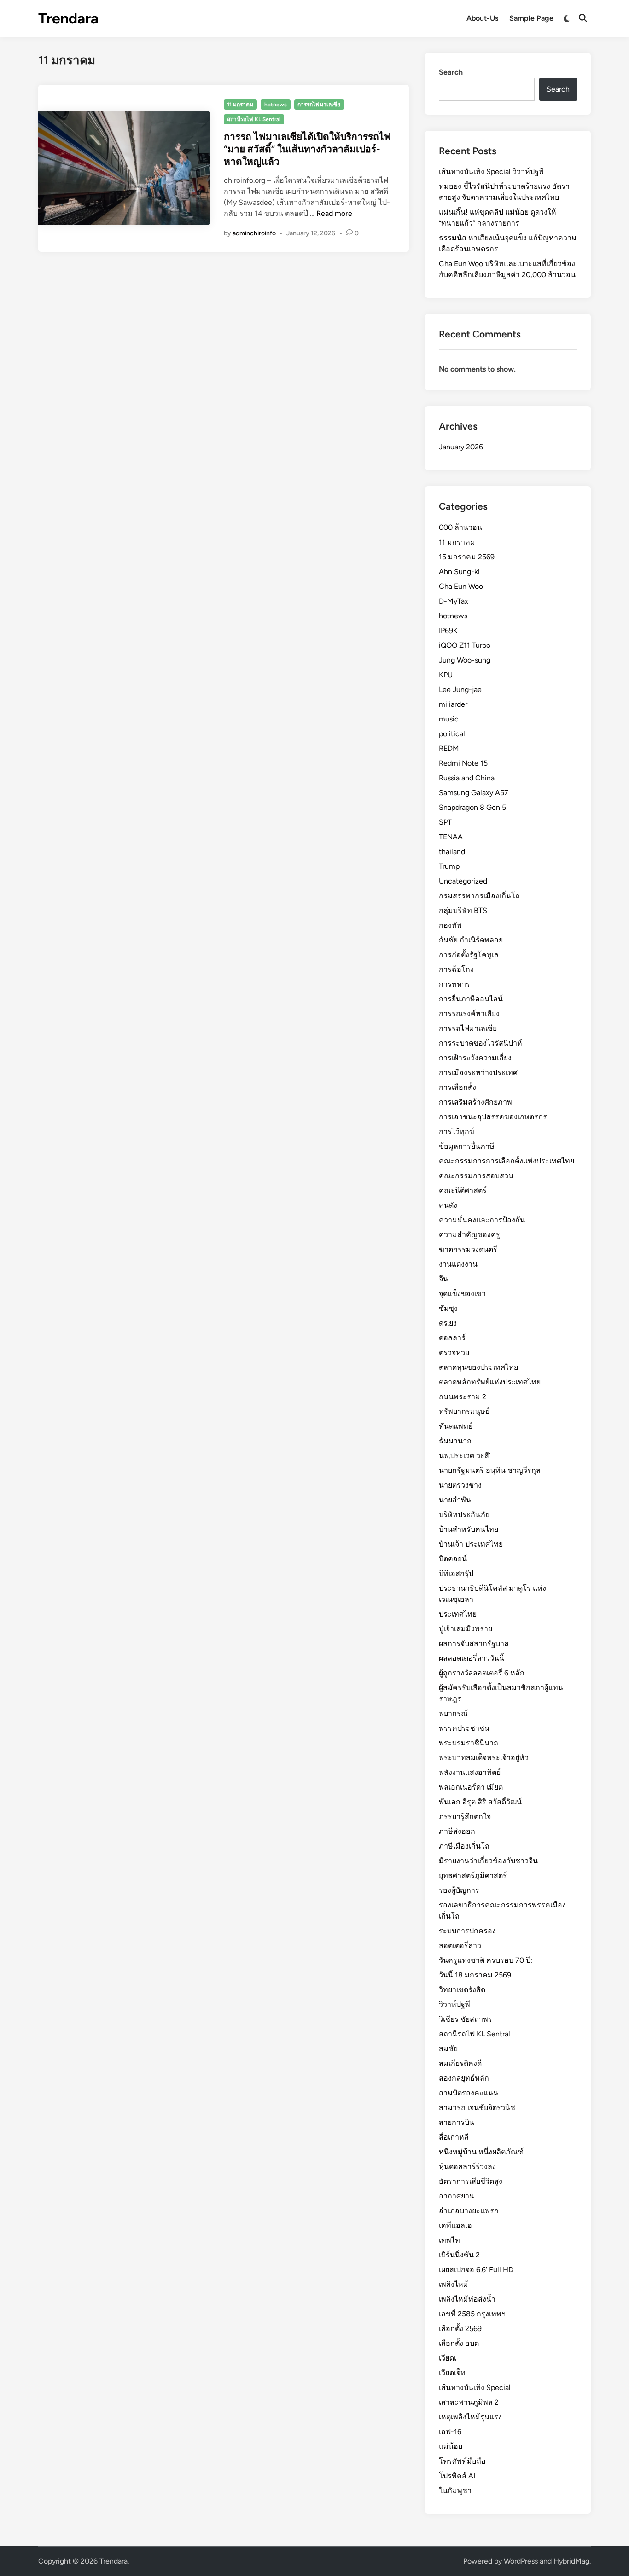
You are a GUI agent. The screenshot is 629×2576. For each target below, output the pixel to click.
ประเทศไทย (458, 1614)
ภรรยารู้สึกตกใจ (465, 1817)
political (452, 734)
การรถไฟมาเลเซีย (319, 105)
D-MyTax (454, 601)
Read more (334, 213)
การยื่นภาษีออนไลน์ (471, 999)
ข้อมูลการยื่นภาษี (467, 1146)
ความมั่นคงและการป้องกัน (482, 1220)
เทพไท (449, 2240)
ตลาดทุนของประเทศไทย (478, 1367)
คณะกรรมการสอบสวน (476, 1176)
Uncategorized (463, 881)
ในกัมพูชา (455, 2491)
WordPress (521, 2561)
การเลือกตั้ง (457, 1087)
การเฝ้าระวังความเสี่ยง (475, 1058)
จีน (443, 1279)
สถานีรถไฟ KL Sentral (254, 119)
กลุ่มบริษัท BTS (463, 910)
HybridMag (571, 2561)
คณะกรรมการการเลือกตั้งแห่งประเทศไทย (507, 1161)
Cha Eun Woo (461, 586)
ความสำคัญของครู (469, 1235)
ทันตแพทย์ (456, 1426)
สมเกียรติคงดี (460, 2063)
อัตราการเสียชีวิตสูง (471, 2181)
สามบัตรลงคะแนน (469, 2093)
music (449, 719)
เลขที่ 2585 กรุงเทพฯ (472, 2314)
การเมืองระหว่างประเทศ (478, 1073)
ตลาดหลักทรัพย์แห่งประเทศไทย (490, 1382)
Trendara (68, 18)
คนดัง (448, 1205)
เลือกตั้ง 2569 (460, 2329)
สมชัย (448, 2049)
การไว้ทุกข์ (457, 1131)
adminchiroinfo (254, 233)
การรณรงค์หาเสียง (469, 1014)
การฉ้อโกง (456, 969)
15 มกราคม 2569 (467, 557)
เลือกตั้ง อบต (459, 2343)
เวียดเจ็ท (452, 2373)
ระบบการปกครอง (467, 1931)
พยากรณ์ (453, 1713)
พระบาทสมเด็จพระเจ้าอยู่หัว (484, 1758)
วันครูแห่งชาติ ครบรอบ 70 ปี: (486, 1960)
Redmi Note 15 (463, 763)
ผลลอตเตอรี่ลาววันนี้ (472, 1658)
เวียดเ (448, 2358)
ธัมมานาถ (455, 1441)
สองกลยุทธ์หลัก (464, 2078)
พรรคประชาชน (464, 1728)
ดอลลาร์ (452, 1338)
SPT (445, 822)
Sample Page (531, 18)
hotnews (276, 105)
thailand (452, 852)
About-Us (482, 18)
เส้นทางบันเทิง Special (475, 2387)
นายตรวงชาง (460, 1485)
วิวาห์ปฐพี (454, 2004)
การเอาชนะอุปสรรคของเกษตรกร (493, 1117)
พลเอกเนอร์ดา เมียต (471, 1787)
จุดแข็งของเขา (462, 1294)
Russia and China (467, 778)
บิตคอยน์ (453, 1559)
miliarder (453, 704)
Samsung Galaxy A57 (474, 793)
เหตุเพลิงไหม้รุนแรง (470, 2417)
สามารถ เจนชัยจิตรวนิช (477, 2108)
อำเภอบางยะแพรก (469, 2211)
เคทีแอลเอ (455, 2225)
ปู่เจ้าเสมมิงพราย (466, 1629)
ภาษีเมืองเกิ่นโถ (464, 1846)
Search (451, 72)
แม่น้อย (451, 2446)
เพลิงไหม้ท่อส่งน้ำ (467, 2299)
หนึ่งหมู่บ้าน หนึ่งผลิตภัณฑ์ (481, 2152)
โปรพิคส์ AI (457, 2476)
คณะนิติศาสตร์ (463, 1190)
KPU (446, 675)
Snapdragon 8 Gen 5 (472, 807)
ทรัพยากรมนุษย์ (464, 1411)
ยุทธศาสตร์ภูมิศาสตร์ (473, 1875)
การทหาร (454, 984)
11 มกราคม (240, 105)
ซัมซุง (448, 1308)
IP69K (448, 631)
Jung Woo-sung (465, 660)
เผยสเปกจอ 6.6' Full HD (476, 2270)
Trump (449, 866)
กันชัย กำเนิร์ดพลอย (471, 940)
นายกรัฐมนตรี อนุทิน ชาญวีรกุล (490, 1470)
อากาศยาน (457, 2196)
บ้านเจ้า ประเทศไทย (471, 1544)
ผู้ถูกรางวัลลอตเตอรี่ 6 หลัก (482, 1673)
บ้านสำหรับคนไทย (469, 1529)
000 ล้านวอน (460, 527)
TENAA (451, 837)
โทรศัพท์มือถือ (462, 2461)
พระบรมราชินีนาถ (469, 1743)
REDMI (450, 748)
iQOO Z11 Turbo (465, 645)
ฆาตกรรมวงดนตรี (468, 1249)
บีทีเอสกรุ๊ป (456, 1573)
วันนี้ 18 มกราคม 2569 (475, 1975)
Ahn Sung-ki (459, 572)
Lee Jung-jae (460, 689)
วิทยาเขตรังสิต (462, 1990)
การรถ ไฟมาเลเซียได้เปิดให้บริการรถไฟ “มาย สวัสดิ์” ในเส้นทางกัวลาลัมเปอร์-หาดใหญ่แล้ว (307, 149)
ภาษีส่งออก (457, 1831)
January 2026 (461, 447)
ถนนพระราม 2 (463, 1397)
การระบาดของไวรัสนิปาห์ (480, 1043)
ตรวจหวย (454, 1352)
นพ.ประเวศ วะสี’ (465, 1456)
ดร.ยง (448, 1323)
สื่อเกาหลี (454, 2137)
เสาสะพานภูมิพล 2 (469, 2402)
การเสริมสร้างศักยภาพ (475, 1102)
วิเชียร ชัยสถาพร (466, 2019)
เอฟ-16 (450, 2432)
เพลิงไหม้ (454, 2284)
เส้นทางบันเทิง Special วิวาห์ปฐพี (491, 172)
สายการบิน (457, 2122)
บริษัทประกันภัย (464, 1515)
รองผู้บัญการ (459, 1890)
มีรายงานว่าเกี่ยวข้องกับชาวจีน (488, 1861)
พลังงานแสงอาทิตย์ (470, 1772)
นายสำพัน (455, 1500)
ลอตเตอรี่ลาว (460, 1945)
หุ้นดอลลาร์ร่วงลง (467, 2166)
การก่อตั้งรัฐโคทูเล (469, 955)
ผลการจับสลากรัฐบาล (474, 1643)
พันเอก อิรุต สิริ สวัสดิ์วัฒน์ (480, 1802)
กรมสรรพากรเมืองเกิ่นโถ (479, 896)
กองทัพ (450, 925)
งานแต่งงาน (458, 1264)
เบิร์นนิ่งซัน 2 (459, 2255)
